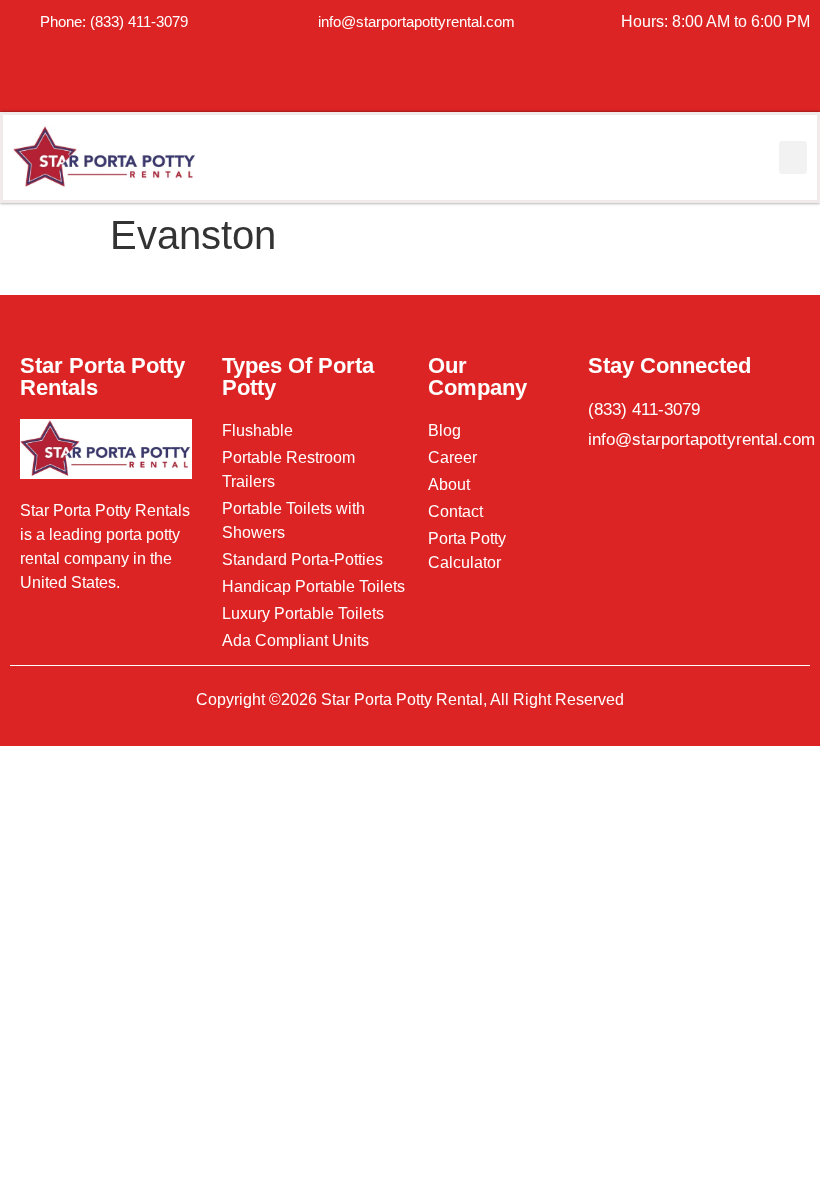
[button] (793, 157)
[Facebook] (362, 78)
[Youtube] (458, 78)
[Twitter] (410, 78)
